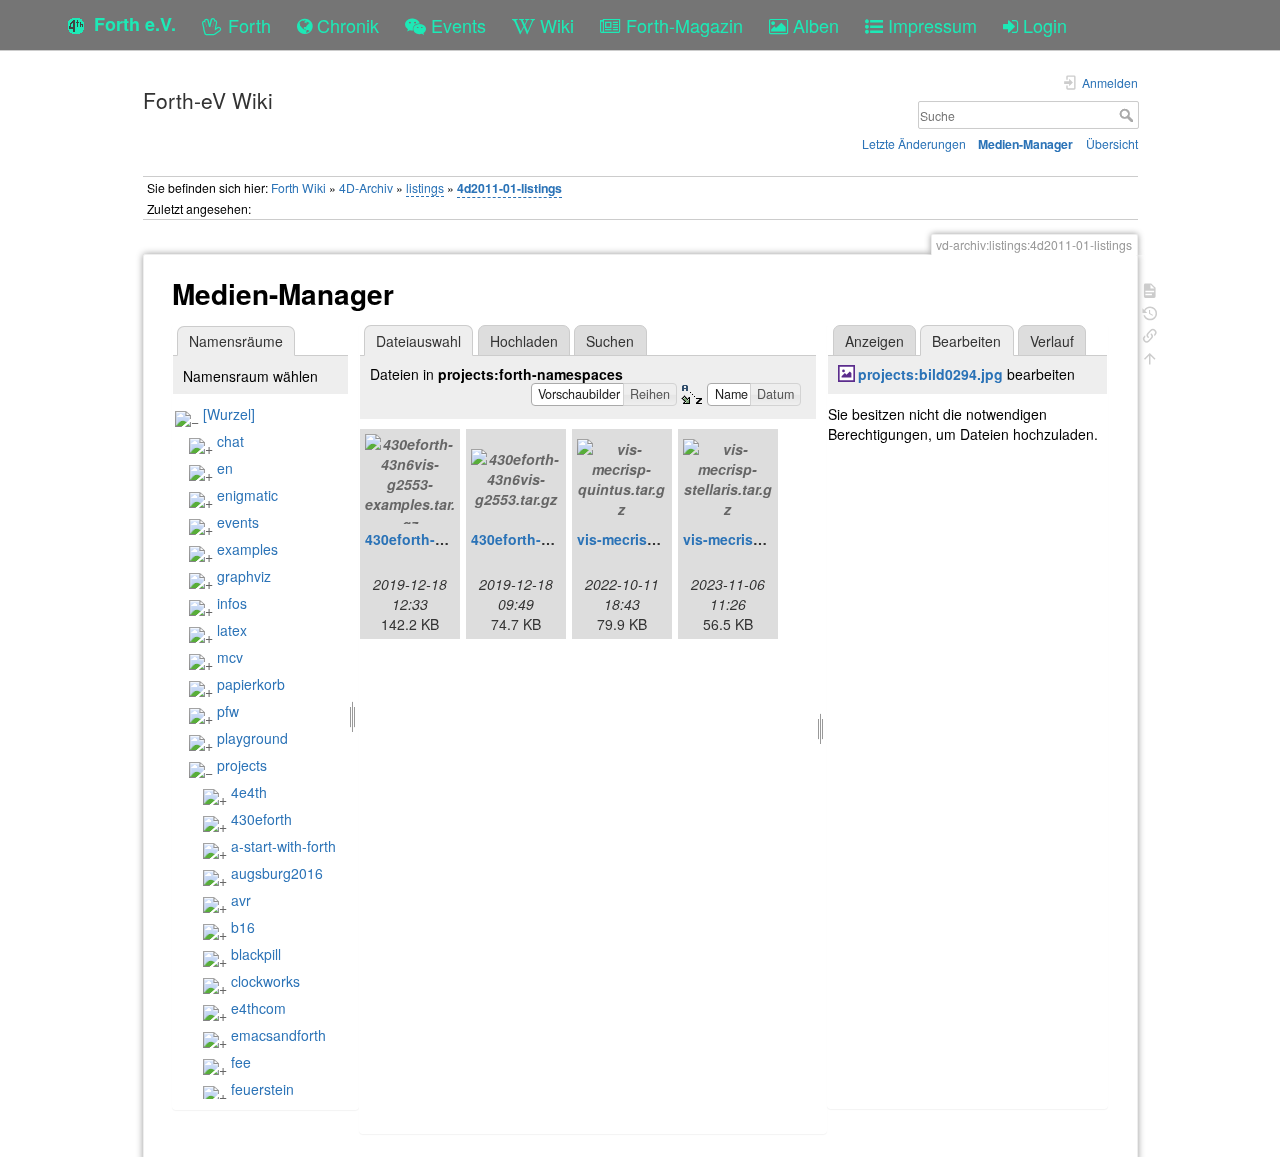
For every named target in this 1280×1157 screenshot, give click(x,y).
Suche (1128, 115)
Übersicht (1112, 143)
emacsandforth (278, 1035)
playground (252, 738)
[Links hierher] (1150, 333)
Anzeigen (874, 341)
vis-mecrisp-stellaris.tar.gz (772, 539)
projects (242, 765)
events (238, 522)
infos (232, 603)
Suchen (610, 341)
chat (230, 441)
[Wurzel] (229, 414)
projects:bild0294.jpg (930, 374)
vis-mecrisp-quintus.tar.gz (666, 539)
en (225, 468)
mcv (230, 657)
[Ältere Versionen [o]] (1150, 311)
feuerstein (262, 1089)
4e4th (249, 792)
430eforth (261, 819)
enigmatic (247, 495)
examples (247, 549)
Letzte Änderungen (914, 143)
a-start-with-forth (283, 846)
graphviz (244, 576)
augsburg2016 (277, 873)
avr (241, 900)
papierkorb (251, 684)
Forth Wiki (298, 187)
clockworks (265, 981)
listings (425, 187)
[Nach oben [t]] (1150, 356)
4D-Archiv (366, 187)
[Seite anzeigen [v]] (1150, 288)
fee (241, 1062)
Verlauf (1052, 341)
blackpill (256, 954)
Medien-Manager (1025, 144)
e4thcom (258, 1008)
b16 (243, 927)
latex (232, 630)
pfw (228, 711)
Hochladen (524, 341)
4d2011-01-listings (509, 188)
